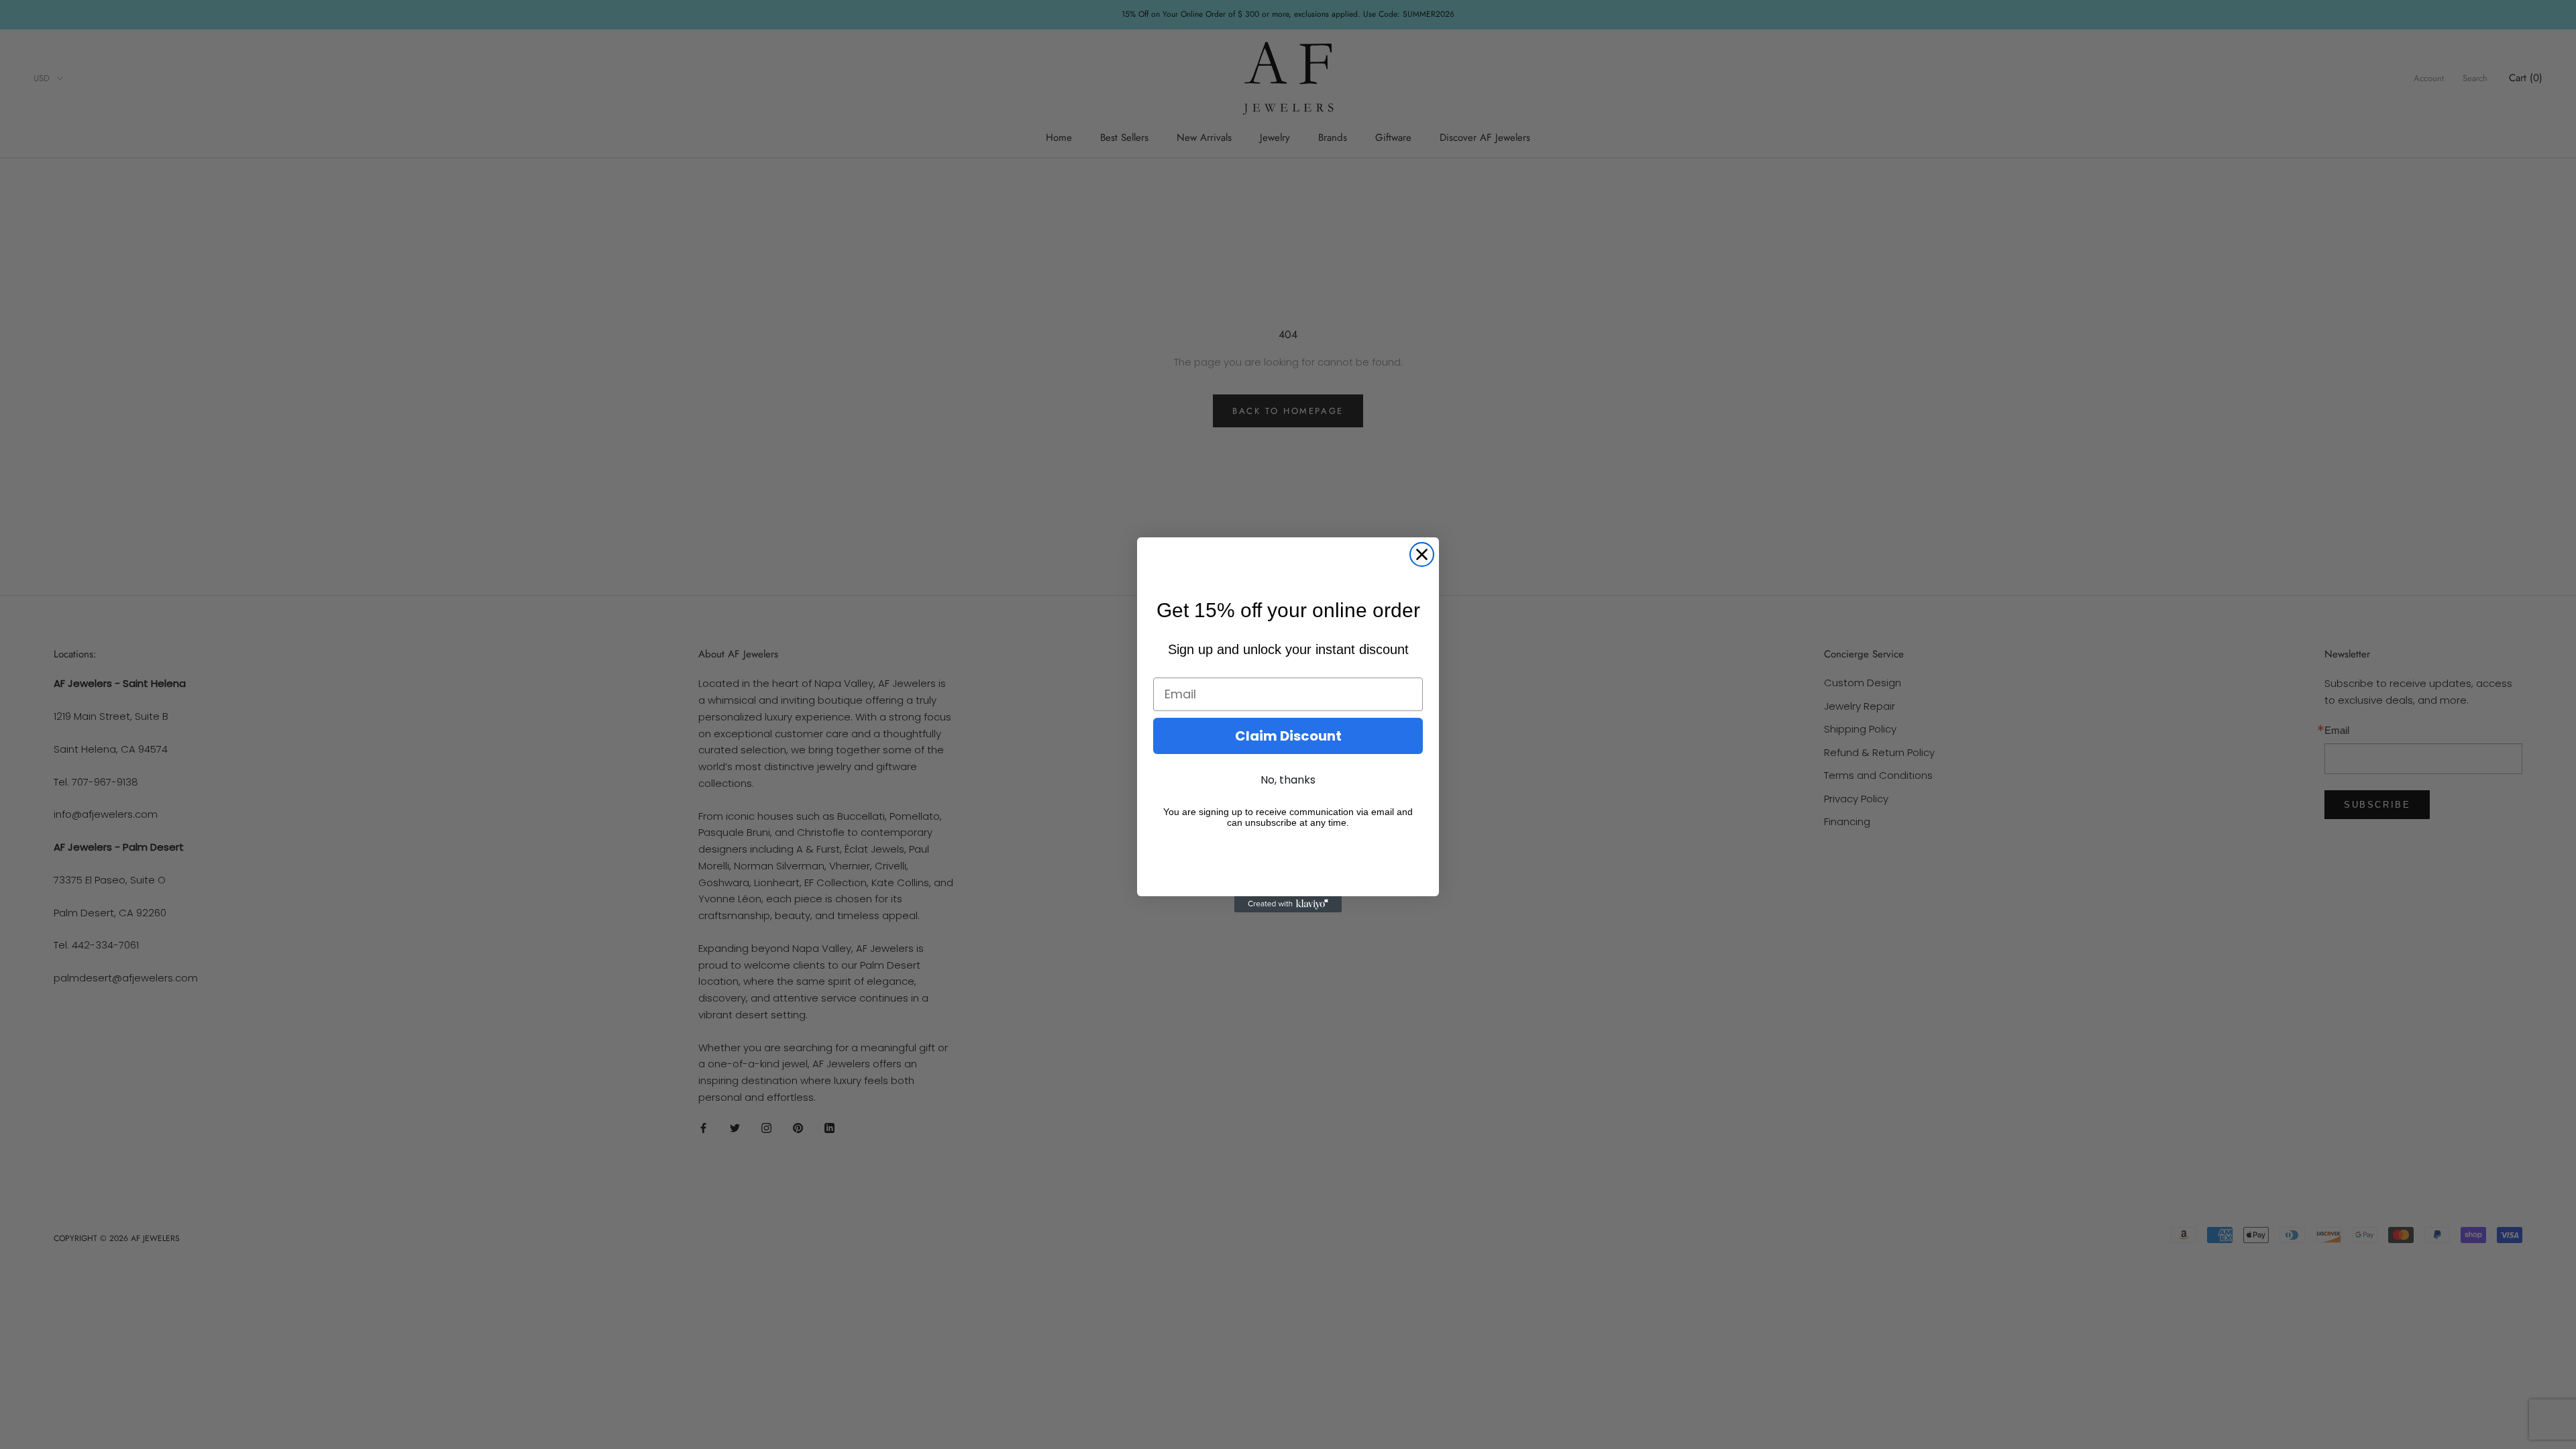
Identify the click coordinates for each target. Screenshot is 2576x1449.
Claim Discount (1288, 736)
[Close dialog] (1422, 554)
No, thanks (1288, 780)
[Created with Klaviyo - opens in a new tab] (1288, 904)
